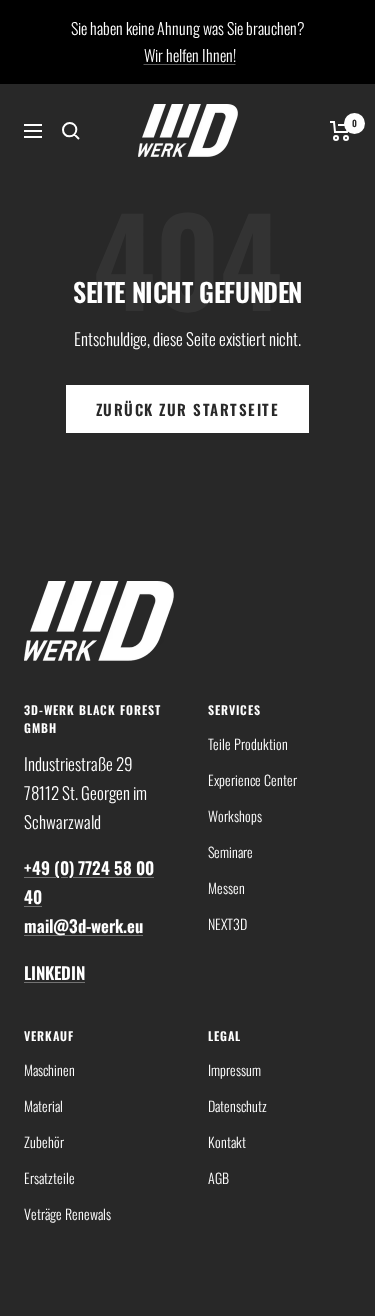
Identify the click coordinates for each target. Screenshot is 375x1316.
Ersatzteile (49, 1177)
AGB (218, 1177)
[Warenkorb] (340, 131)
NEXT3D (227, 923)
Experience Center (252, 779)
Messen (226, 887)
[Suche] (71, 131)
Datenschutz (237, 1105)
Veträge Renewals (67, 1213)
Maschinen (49, 1069)
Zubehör (44, 1141)
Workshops (235, 815)
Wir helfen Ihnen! (190, 55)
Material (43, 1105)
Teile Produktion (248, 743)
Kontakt (227, 1141)
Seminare (230, 851)
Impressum (234, 1069)
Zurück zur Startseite (188, 409)
